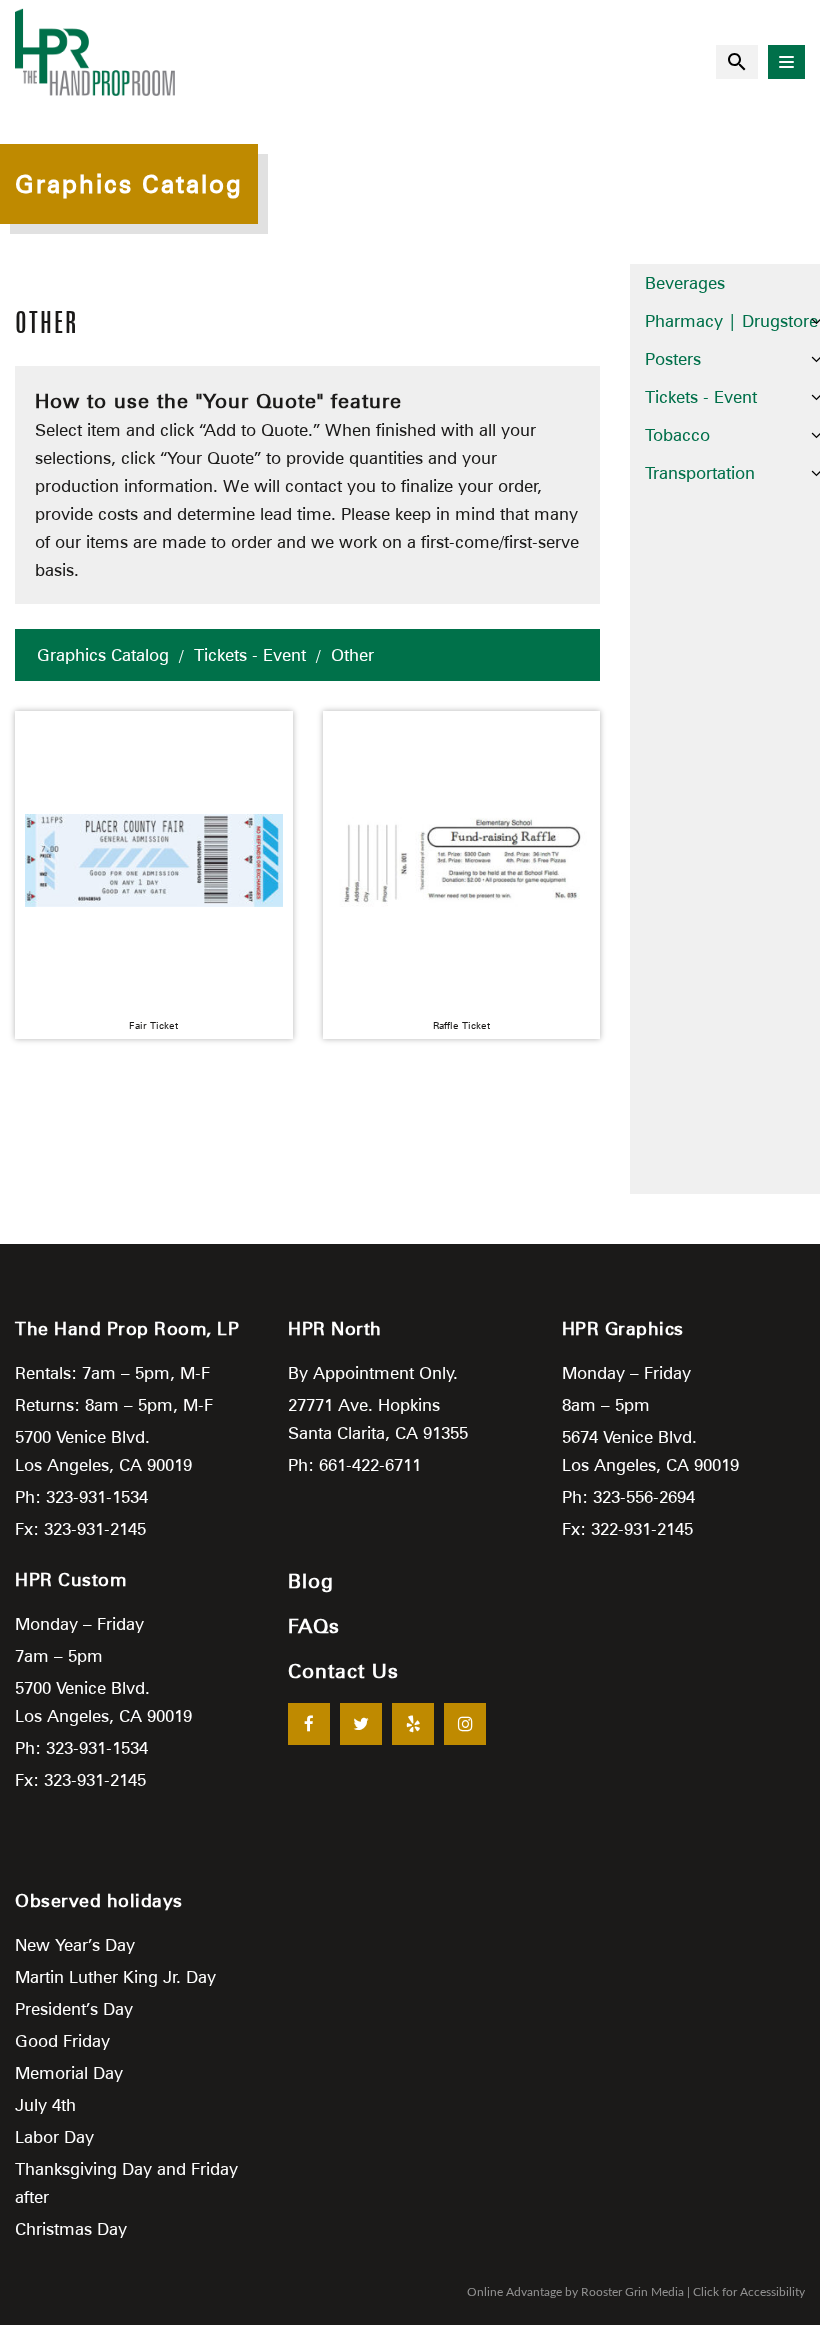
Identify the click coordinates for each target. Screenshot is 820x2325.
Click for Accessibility (749, 2292)
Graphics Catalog (103, 655)
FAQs (314, 1626)
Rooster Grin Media (632, 2292)
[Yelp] (413, 1724)
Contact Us (343, 1671)
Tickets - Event (250, 655)
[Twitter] (361, 1724)
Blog (311, 1581)
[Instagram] (465, 1724)
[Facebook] (309, 1724)
